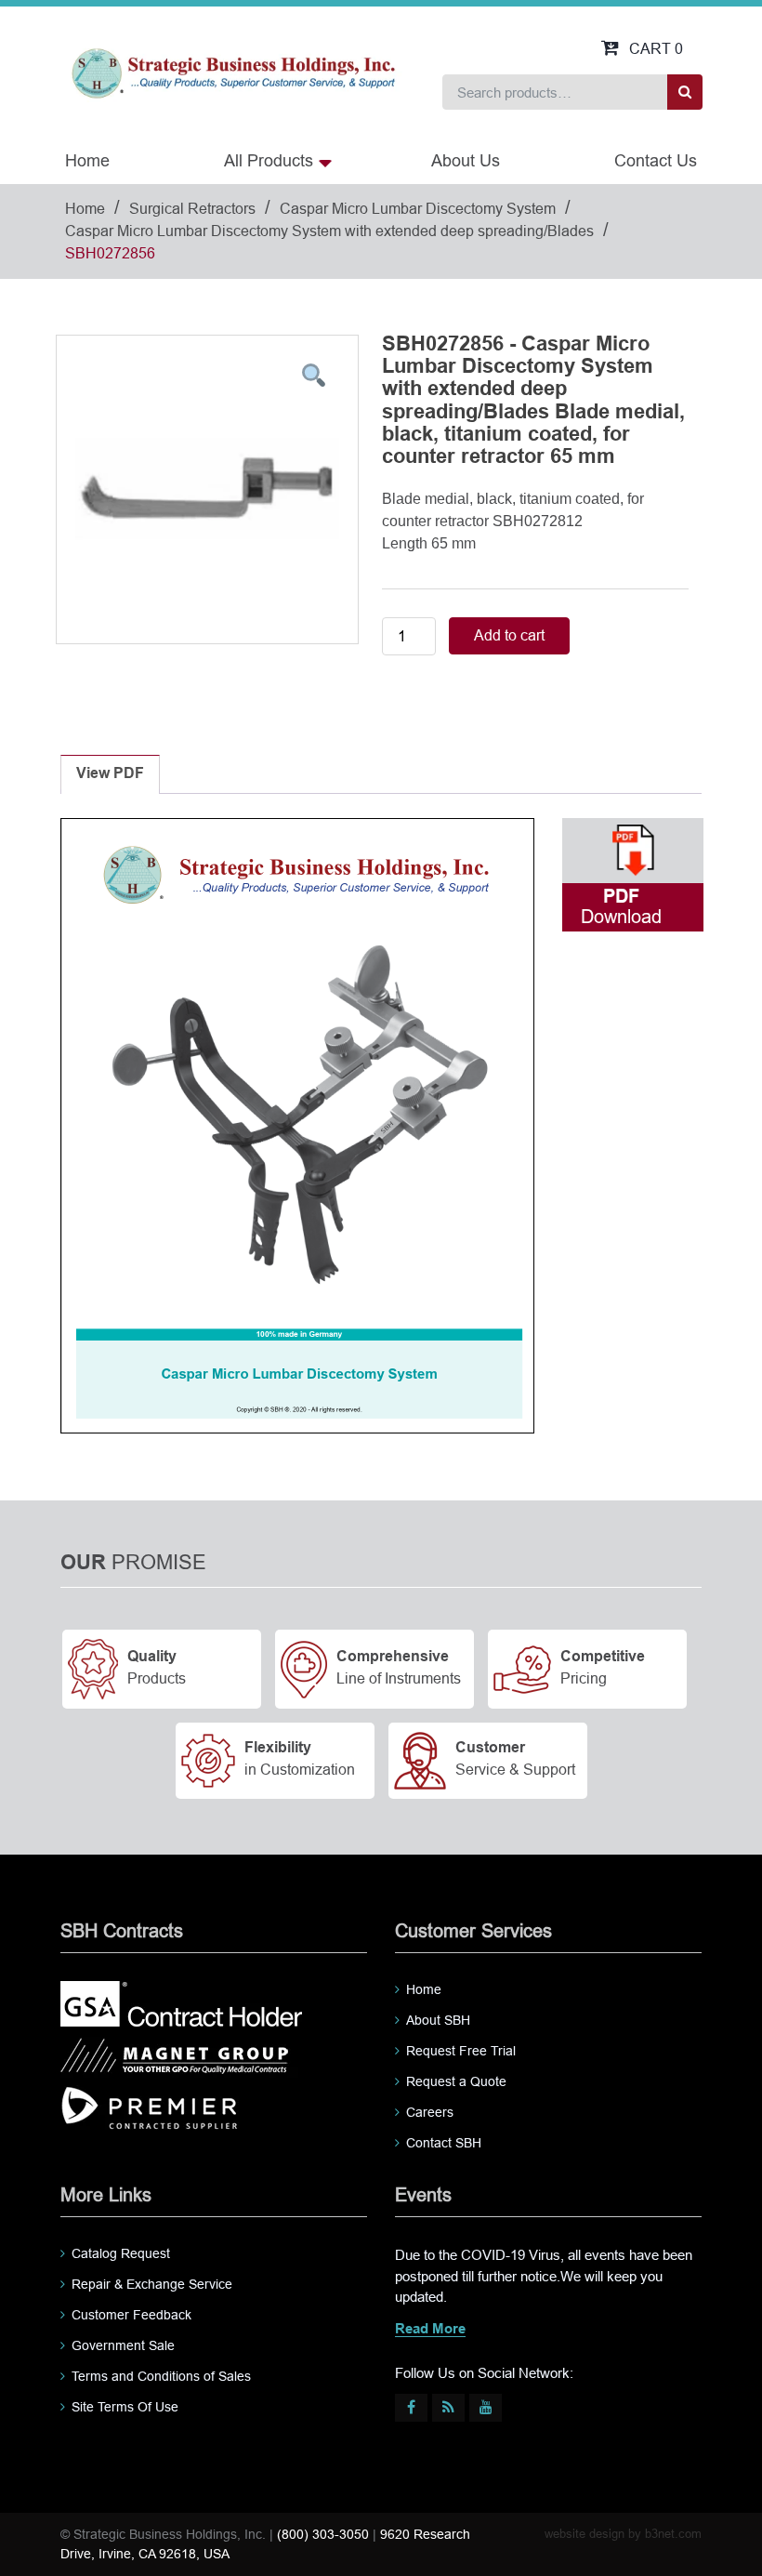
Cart (656, 49)
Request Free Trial (461, 2051)
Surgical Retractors (192, 209)
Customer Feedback (131, 2315)
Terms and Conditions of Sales (161, 2376)
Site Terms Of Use (125, 2407)
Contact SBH (444, 2143)
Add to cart (509, 635)
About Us (466, 161)
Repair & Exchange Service (152, 2284)
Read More (430, 2330)
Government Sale (123, 2345)
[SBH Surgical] (233, 72)
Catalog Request (121, 2253)
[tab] (110, 774)
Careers (430, 2112)
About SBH (438, 2020)
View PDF (110, 774)
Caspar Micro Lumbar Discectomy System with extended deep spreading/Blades (329, 231)
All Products (269, 161)
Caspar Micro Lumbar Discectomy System (418, 209)
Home (87, 161)
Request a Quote (456, 2081)
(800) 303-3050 (323, 2534)
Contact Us (656, 161)
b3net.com (673, 2534)
